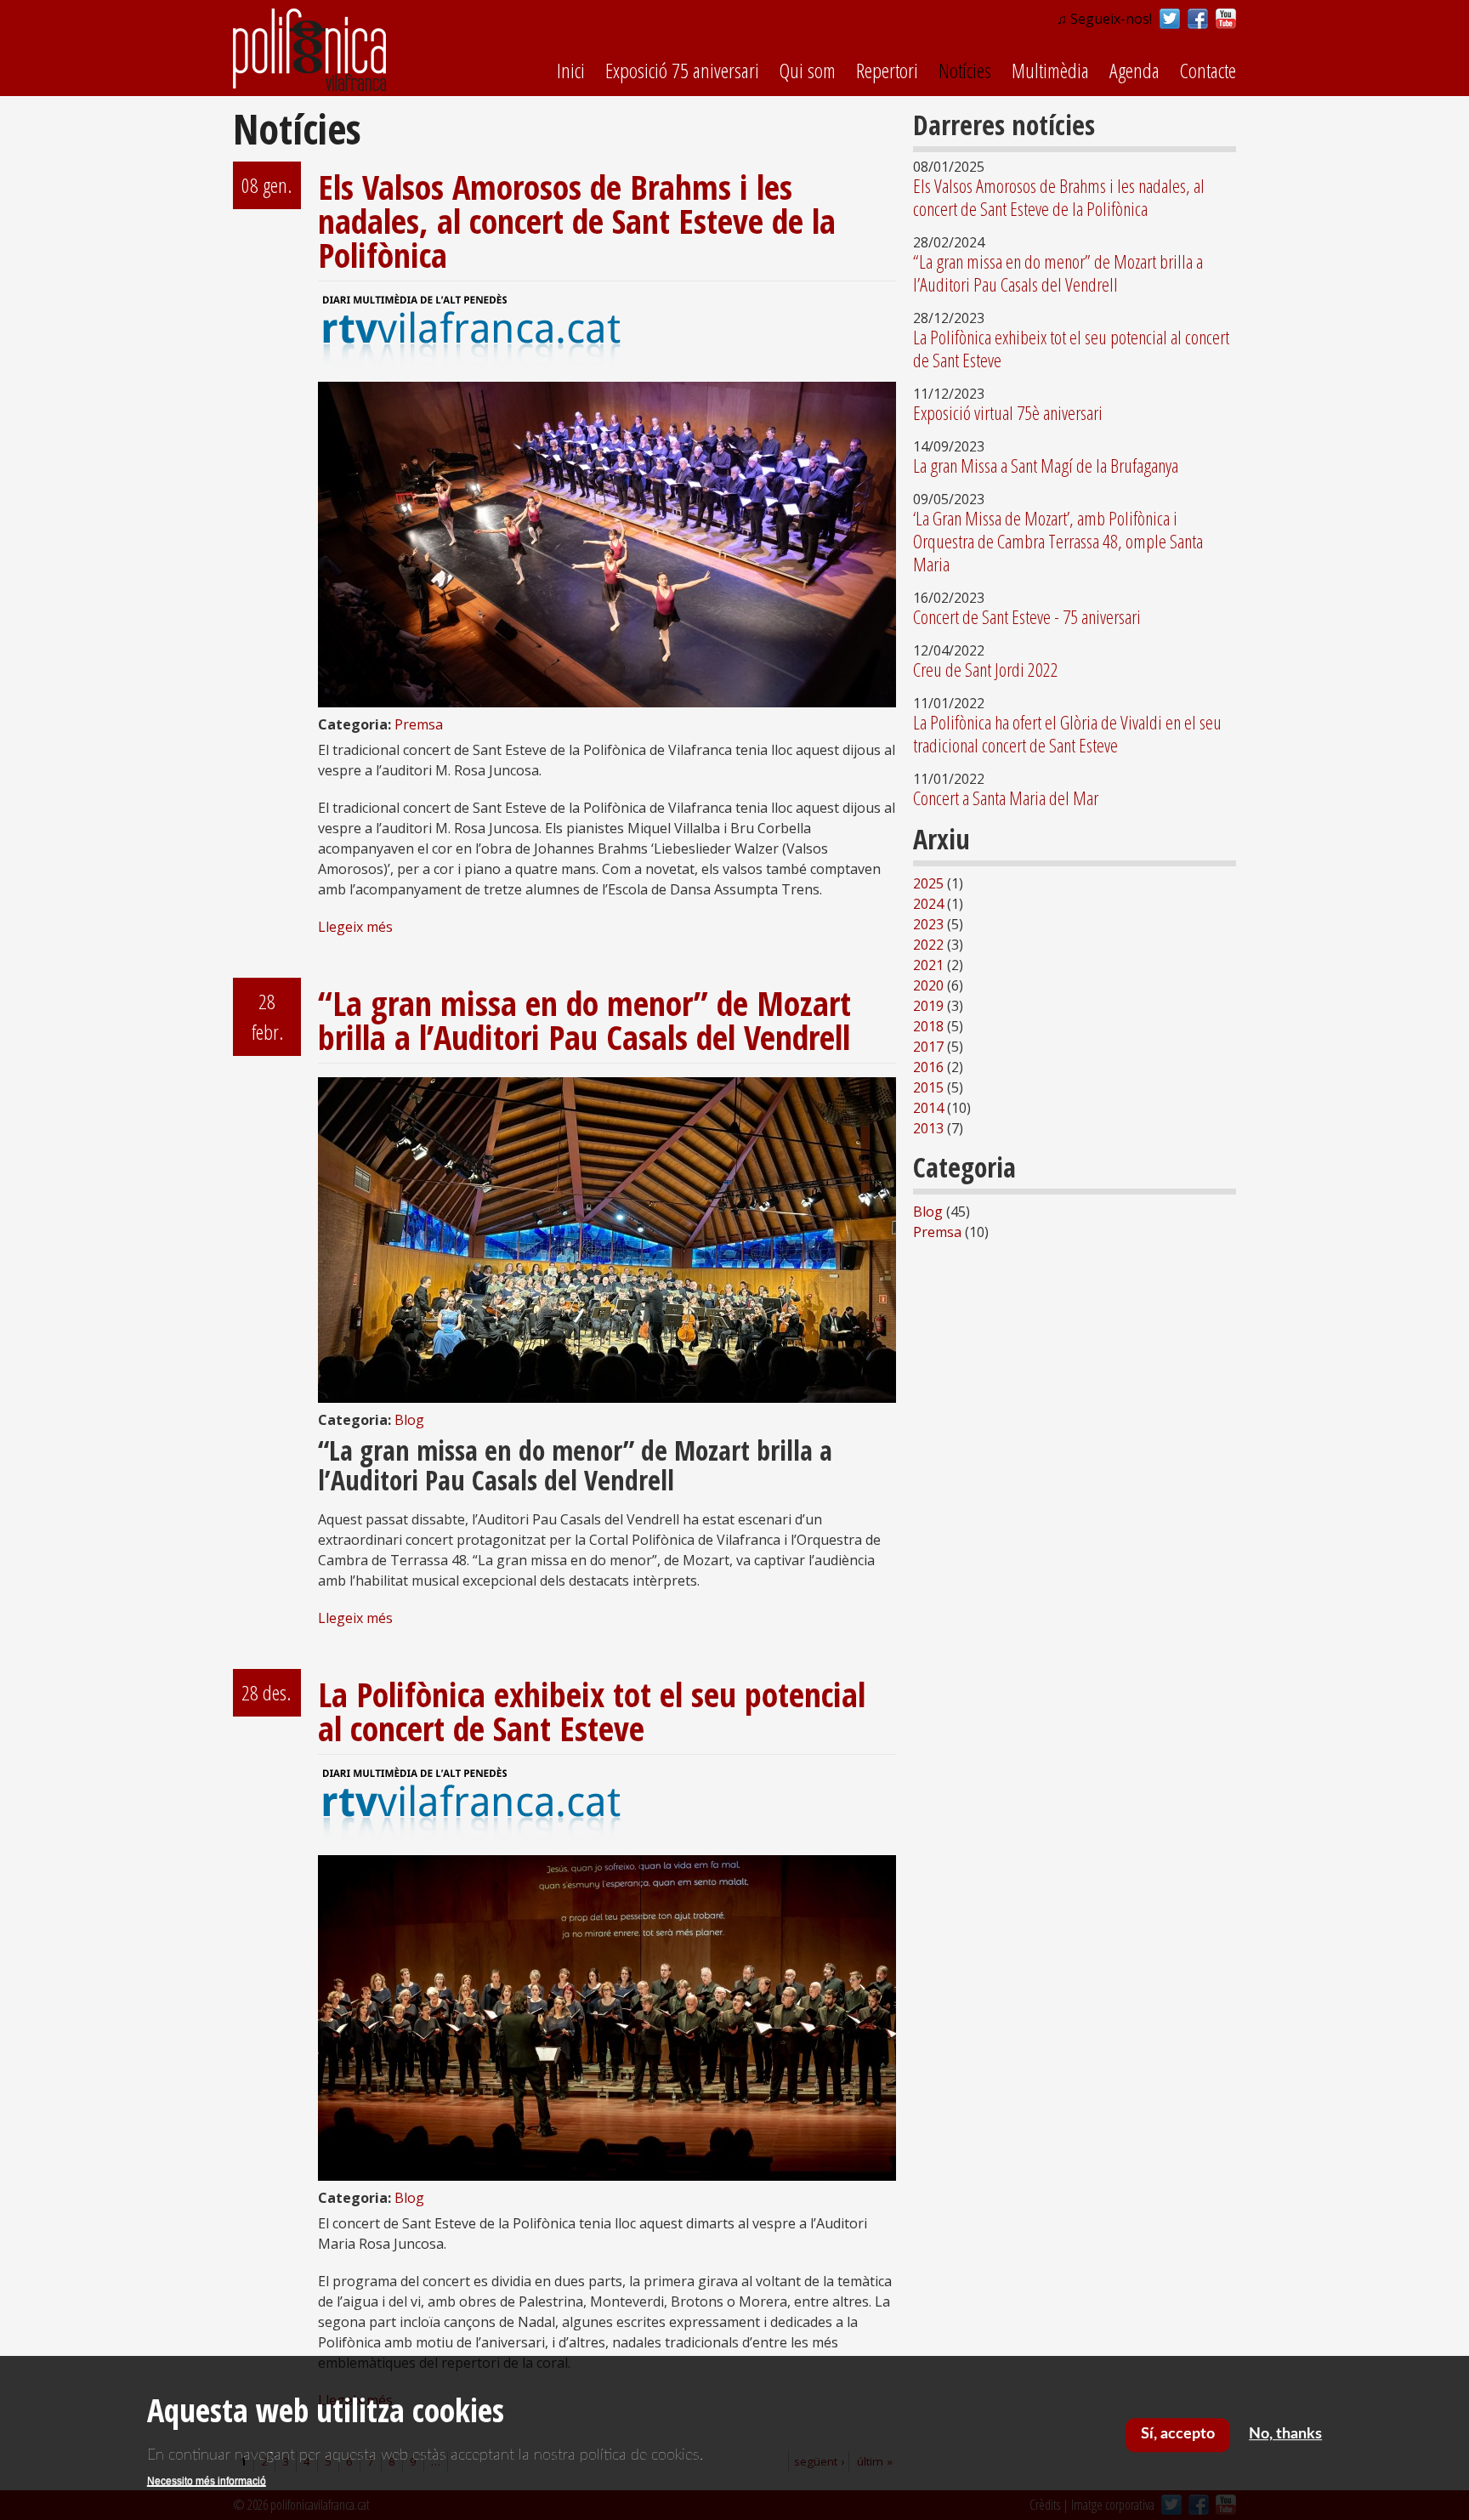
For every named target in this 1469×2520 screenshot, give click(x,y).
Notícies (965, 70)
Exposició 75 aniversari (682, 70)
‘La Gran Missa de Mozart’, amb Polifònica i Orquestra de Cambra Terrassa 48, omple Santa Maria (1058, 541)
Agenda (1134, 70)
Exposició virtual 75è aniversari (1008, 413)
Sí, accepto (1178, 2434)
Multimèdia (1050, 70)
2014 (928, 1108)
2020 (928, 985)
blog (409, 1420)
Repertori (887, 70)
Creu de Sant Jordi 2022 (986, 670)
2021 (928, 965)
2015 (928, 1087)
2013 (928, 1128)
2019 (928, 1006)
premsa (419, 724)
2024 (928, 904)
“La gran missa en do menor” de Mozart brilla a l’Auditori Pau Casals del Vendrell (584, 1020)
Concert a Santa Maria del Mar (1006, 798)
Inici (571, 70)
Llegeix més (355, 927)
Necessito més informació (207, 2481)
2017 (928, 1047)
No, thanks (1285, 2434)
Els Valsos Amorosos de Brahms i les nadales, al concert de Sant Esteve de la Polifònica (577, 221)
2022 (928, 945)
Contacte (1208, 70)
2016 (928, 1067)
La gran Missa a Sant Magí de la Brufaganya (1046, 465)
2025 (928, 883)
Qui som (808, 70)
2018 (928, 1026)
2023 (928, 924)
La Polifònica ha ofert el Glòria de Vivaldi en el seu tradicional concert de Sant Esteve (1067, 734)
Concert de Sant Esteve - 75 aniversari (1027, 617)
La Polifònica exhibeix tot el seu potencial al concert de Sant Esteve (592, 1711)
